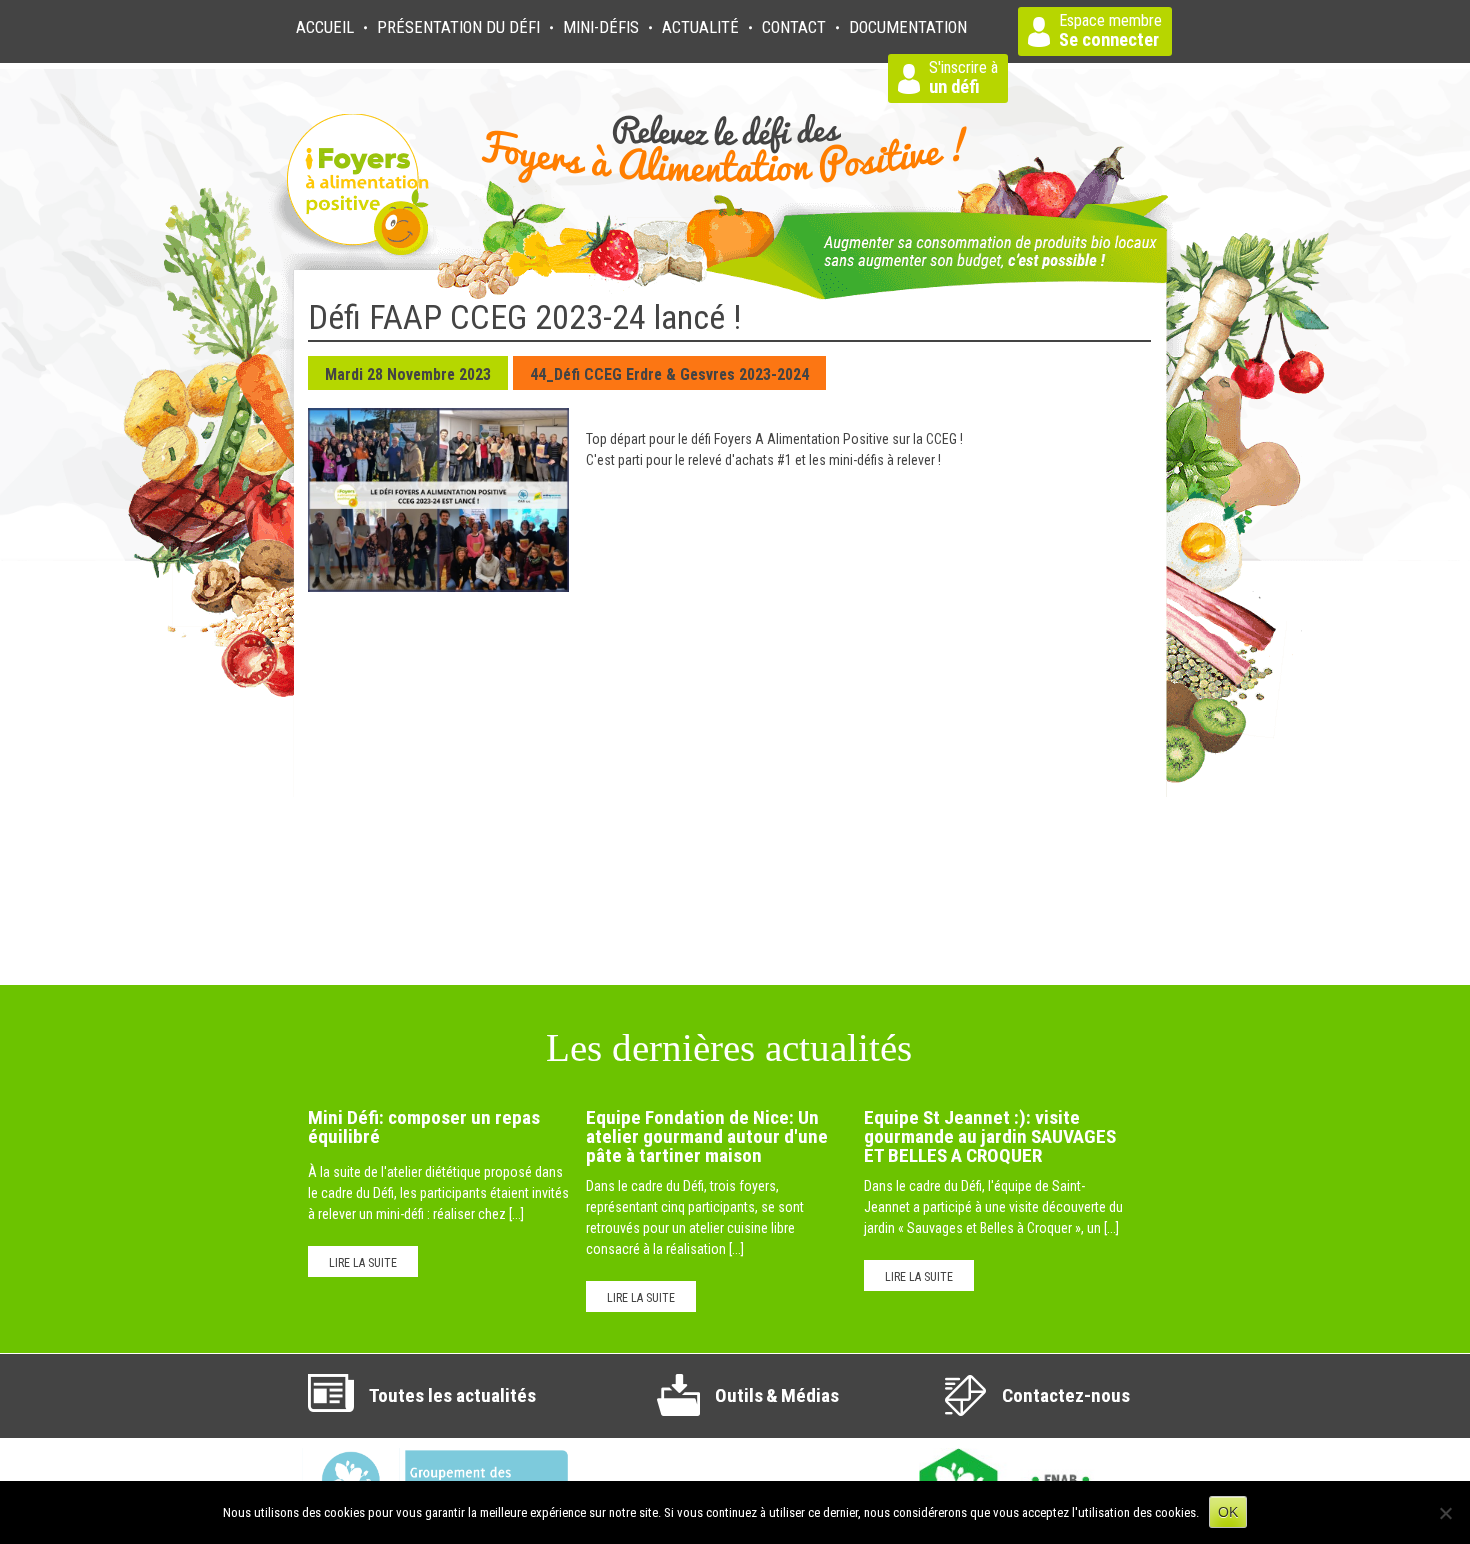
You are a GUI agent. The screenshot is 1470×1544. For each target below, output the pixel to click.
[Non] (1445, 1513)
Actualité (700, 27)
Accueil (325, 27)
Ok (1228, 1512)
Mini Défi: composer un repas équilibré (424, 1127)
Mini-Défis (601, 27)
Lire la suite (363, 1263)
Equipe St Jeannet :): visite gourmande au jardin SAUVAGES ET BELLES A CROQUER (990, 1137)
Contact (794, 27)
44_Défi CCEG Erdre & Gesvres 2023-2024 (669, 374)
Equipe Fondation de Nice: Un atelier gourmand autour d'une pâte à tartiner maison (707, 1137)
